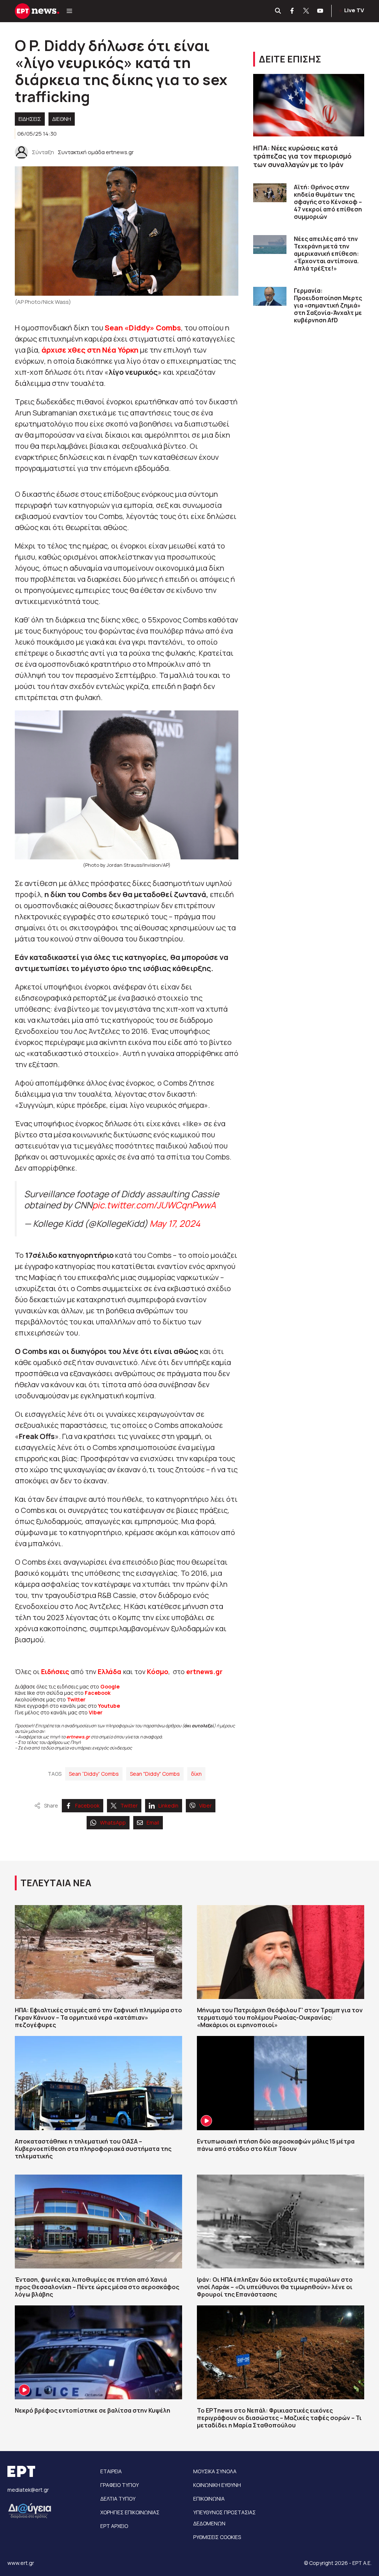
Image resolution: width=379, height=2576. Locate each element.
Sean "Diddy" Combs (155, 1774)
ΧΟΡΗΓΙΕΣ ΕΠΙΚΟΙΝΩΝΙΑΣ (130, 2512)
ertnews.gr (78, 1737)
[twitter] (306, 11)
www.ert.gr (21, 2563)
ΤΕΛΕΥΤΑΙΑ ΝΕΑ (56, 1883)
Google (110, 1686)
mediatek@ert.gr (28, 2490)
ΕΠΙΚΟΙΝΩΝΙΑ (209, 2499)
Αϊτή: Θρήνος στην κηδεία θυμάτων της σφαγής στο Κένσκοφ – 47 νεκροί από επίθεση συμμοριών (328, 202)
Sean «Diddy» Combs (143, 328)
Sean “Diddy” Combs (94, 1774)
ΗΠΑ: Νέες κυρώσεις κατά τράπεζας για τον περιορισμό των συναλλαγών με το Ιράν (302, 156)
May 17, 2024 (175, 1223)
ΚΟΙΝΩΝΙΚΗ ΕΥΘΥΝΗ (217, 2485)
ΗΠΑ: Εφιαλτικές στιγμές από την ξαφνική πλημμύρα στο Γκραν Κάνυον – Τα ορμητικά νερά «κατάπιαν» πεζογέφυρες (98, 2017)
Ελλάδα (110, 1671)
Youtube (109, 1706)
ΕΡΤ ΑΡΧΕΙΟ (114, 2526)
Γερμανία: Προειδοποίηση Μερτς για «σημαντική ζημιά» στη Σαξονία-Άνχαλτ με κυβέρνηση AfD (328, 305)
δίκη (196, 1774)
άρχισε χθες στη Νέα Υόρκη (90, 350)
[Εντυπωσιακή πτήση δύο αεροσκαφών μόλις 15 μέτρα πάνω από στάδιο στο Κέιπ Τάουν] (281, 2083)
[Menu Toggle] (69, 11)
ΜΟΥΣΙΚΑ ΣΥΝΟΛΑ (215, 2471)
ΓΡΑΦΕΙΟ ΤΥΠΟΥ (120, 2485)
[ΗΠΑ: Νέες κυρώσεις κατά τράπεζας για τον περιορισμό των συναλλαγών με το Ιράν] (309, 105)
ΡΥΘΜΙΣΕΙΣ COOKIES (217, 2537)
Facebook (98, 1693)
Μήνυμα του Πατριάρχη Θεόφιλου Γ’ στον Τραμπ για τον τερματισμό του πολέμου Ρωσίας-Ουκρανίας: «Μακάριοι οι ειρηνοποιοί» (280, 2017)
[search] (278, 11)
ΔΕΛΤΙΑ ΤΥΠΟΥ (118, 2499)
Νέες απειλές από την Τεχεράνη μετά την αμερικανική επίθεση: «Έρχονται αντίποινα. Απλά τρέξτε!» (326, 254)
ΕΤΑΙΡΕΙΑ (111, 2471)
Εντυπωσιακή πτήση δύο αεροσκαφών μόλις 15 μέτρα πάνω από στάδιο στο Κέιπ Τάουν (276, 2145)
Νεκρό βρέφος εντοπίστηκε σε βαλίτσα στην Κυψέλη (93, 2410)
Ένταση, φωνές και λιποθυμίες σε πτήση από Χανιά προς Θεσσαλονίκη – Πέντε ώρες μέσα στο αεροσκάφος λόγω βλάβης (97, 2287)
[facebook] (292, 11)
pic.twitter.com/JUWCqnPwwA (154, 1205)
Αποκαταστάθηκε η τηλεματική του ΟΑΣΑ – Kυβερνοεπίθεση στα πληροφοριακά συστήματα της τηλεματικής (93, 2149)
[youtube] (321, 11)
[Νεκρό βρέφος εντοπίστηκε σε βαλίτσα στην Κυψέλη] (98, 2352)
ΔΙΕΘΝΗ (62, 119)
